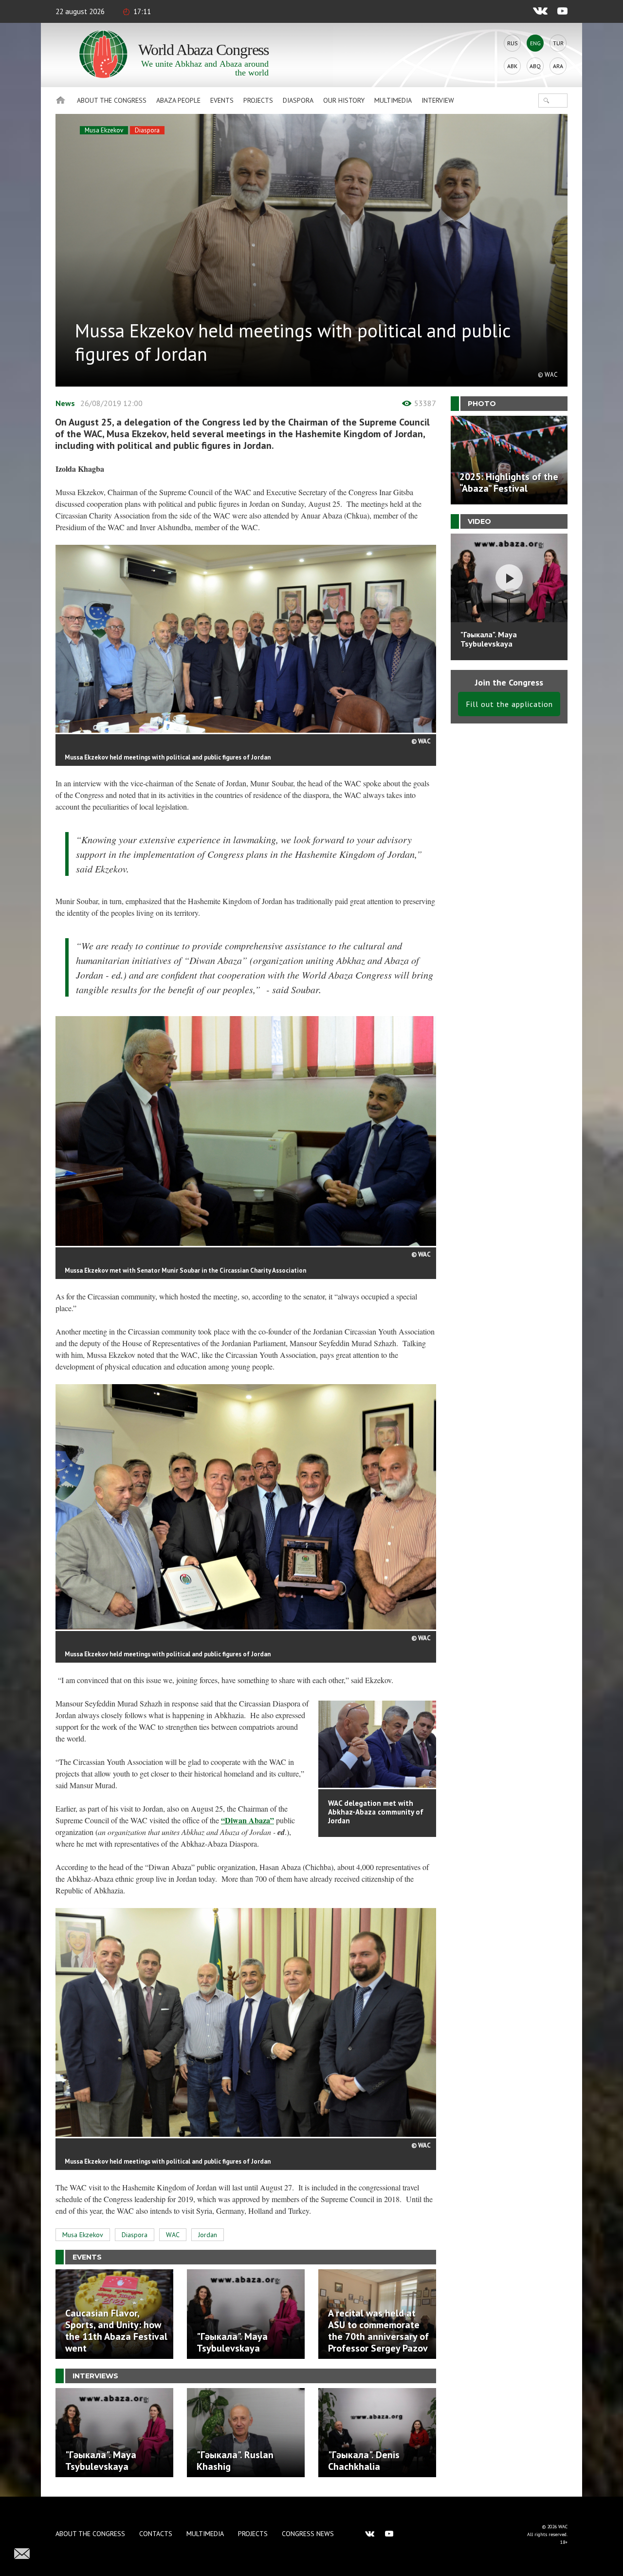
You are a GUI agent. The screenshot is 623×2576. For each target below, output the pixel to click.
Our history (344, 100)
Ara (558, 66)
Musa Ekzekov (104, 130)
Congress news (308, 2534)
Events (222, 100)
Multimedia (393, 100)
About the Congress (112, 100)
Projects (258, 100)
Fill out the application (509, 704)
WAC (173, 2235)
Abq (535, 66)
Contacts (156, 2534)
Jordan (208, 2235)
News (65, 403)
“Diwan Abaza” (247, 1820)
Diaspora (298, 100)
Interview (438, 100)
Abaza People (178, 100)
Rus (513, 43)
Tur (558, 43)
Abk (512, 66)
